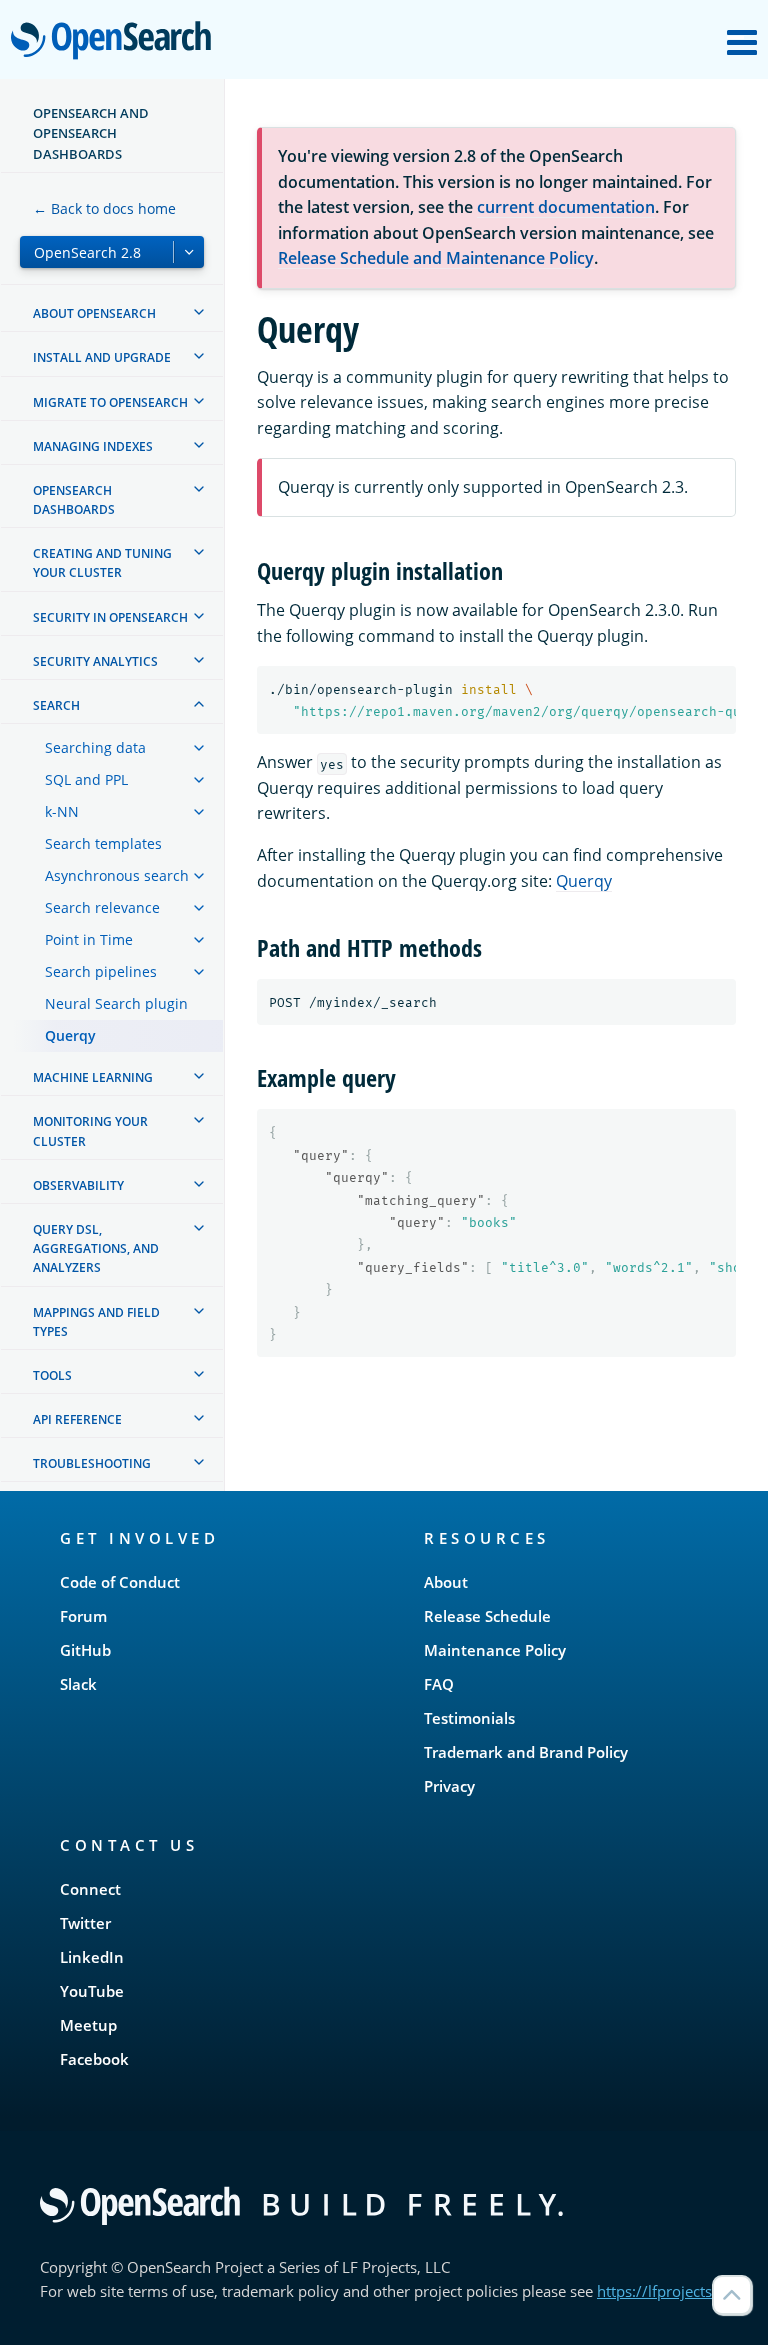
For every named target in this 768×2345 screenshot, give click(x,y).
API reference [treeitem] (77, 1419)
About (446, 1582)
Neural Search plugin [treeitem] (116, 1003)
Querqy (584, 881)
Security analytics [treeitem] (95, 661)
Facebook (94, 2059)
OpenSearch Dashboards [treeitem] (74, 500)
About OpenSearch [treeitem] (94, 313)
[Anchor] (515, 569)
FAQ (439, 1684)
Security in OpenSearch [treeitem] (110, 617)
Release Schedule (487, 1616)
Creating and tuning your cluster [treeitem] (102, 563)
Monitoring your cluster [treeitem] (90, 1131)
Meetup (88, 2025)
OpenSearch (116, 41)
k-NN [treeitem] (62, 811)
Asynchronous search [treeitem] (117, 875)
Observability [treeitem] (78, 1185)
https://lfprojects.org (668, 2291)
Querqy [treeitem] (70, 1035)
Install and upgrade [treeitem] (102, 357)
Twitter (85, 1923)
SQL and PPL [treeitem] (86, 779)
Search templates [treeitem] (103, 843)
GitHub (85, 1650)
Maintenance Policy (495, 1650)
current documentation (566, 207)
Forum (83, 1616)
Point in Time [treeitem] (89, 939)
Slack (78, 1684)
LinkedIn (92, 1957)
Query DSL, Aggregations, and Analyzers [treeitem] (96, 1248)
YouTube (92, 1991)
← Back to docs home (104, 208)
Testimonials (469, 1718)
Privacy (449, 1786)
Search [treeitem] (56, 705)
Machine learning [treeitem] (93, 1077)
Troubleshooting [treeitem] (92, 1463)
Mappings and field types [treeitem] (96, 1322)
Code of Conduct (120, 1582)
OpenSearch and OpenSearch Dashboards (91, 133)
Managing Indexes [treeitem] (93, 446)
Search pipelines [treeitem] (101, 971)
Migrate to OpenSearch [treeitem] (110, 402)
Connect (90, 1889)
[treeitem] (199, 312)
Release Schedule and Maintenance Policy (436, 258)
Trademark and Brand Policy (526, 1752)
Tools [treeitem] (52, 1375)
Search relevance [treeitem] (102, 907)
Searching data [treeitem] (95, 747)
